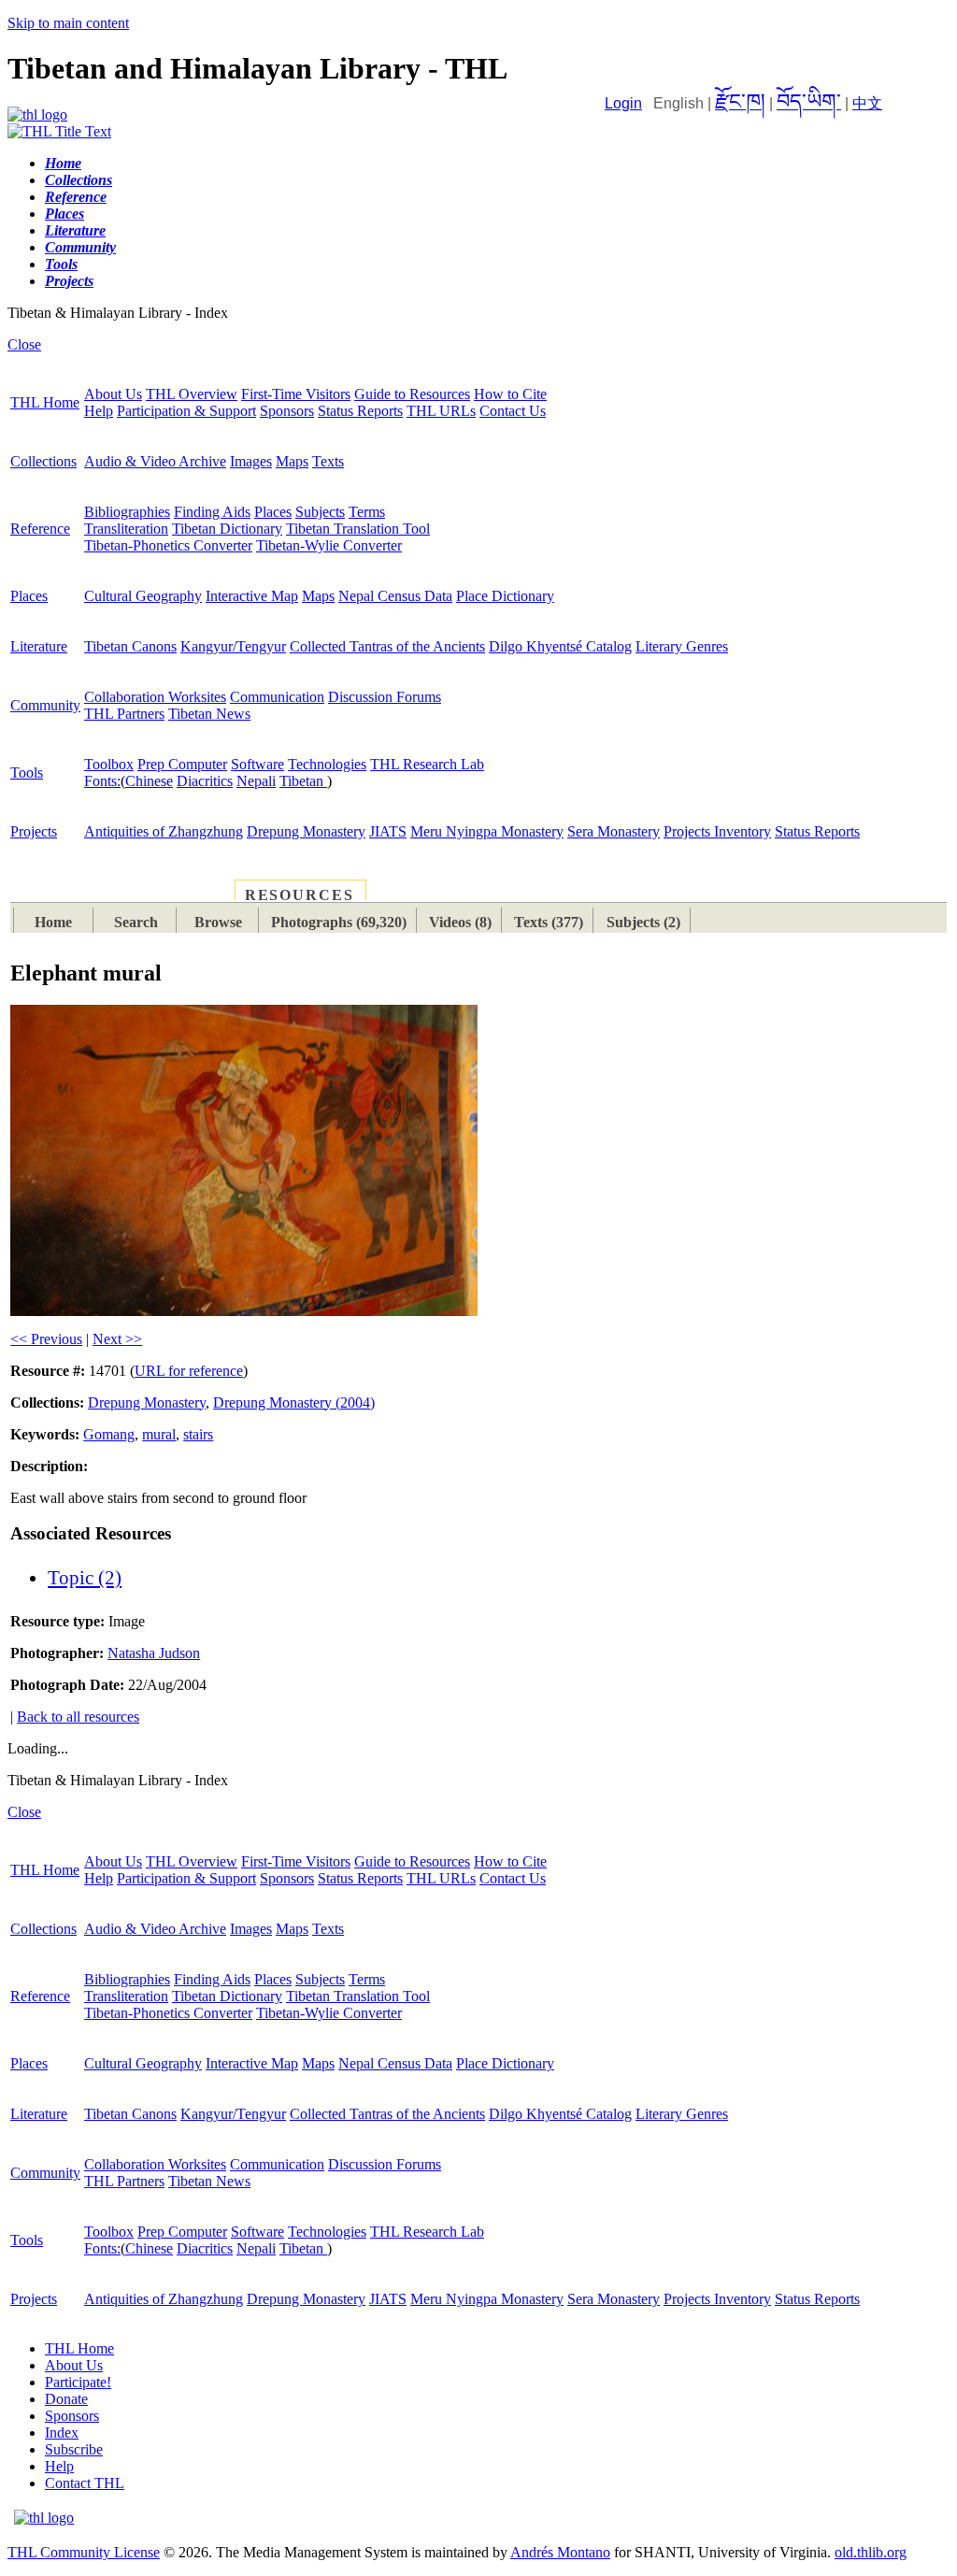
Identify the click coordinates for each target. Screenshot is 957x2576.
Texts (328, 461)
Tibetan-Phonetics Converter (168, 545)
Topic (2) (85, 1578)
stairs (198, 1434)
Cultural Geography (143, 596)
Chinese (149, 781)
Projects (34, 831)
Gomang (109, 1434)
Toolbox (109, 764)
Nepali (256, 781)
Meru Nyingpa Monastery (487, 831)
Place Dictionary (505, 596)
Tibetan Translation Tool (358, 529)
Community (45, 705)
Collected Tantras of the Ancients (387, 646)
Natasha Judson (154, 1653)
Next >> (117, 1339)
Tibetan (303, 781)
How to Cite (510, 394)
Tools (27, 773)
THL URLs (441, 411)
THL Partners (124, 714)
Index (62, 2433)
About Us (113, 394)
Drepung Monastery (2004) (294, 1402)
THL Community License (84, 2552)
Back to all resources (78, 1717)
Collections (43, 461)
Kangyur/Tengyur (233, 646)
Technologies (327, 764)
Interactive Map (252, 596)
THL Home (45, 402)
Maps (292, 461)
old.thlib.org (871, 2552)
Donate (66, 2399)
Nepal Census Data (395, 596)
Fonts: (102, 781)
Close (24, 344)
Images (251, 461)
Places (273, 512)
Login (623, 103)
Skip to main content (68, 23)
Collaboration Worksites (155, 697)
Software (257, 764)
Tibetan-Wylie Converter (329, 545)
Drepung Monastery (306, 831)
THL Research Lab (427, 764)
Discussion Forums (385, 697)
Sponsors (287, 411)
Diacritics (205, 781)
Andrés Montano (560, 2552)
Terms (367, 512)
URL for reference (189, 1371)
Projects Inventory (717, 831)
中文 (867, 103)
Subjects (320, 512)
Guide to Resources (412, 394)
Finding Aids (212, 512)
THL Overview (192, 394)
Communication (277, 697)
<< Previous (46, 1339)
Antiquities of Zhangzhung (164, 831)
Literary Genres (682, 646)
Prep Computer (182, 764)
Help (99, 411)
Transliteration (126, 529)
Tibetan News (209, 714)
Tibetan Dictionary (227, 529)
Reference (40, 529)
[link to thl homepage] (44, 2518)
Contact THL (85, 2483)
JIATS (388, 831)
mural (159, 1434)
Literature (39, 646)
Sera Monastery (614, 831)
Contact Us (513, 411)
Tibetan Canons (130, 646)
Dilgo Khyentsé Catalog (560, 646)
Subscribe (74, 2449)
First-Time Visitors (296, 394)
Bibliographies (127, 512)
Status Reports (360, 411)
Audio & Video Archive (155, 461)
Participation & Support (186, 411)
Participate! (78, 2382)
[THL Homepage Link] (37, 114)
